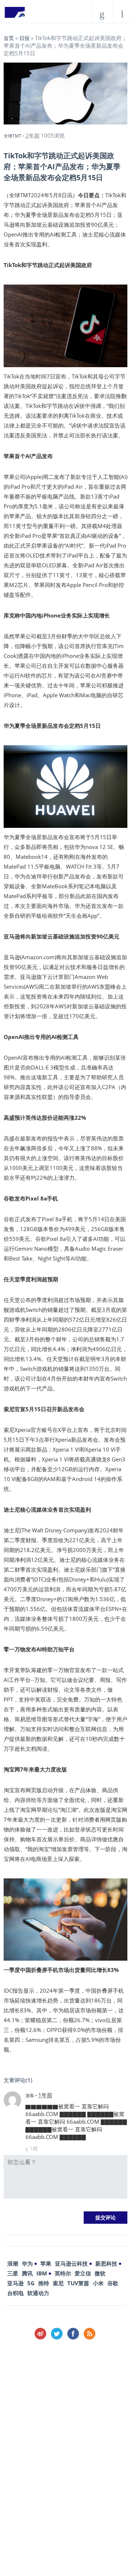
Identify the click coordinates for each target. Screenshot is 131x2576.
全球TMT (13, 136)
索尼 (58, 2283)
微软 (100, 2273)
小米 (98, 2283)
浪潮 (13, 2263)
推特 (44, 2283)
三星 (13, 2273)
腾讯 (27, 2273)
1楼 (34, 2148)
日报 (24, 38)
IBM (42, 2273)
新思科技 (106, 2263)
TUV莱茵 (78, 2283)
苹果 (46, 2263)
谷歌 (113, 2283)
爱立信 (83, 2273)
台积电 (15, 2293)
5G (31, 2283)
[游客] (12, 2100)
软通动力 (38, 2293)
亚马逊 (15, 2283)
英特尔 (63, 2273)
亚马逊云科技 (71, 2263)
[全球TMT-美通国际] (15, 15)
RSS (90, 2334)
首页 (9, 38)
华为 (27, 2263)
